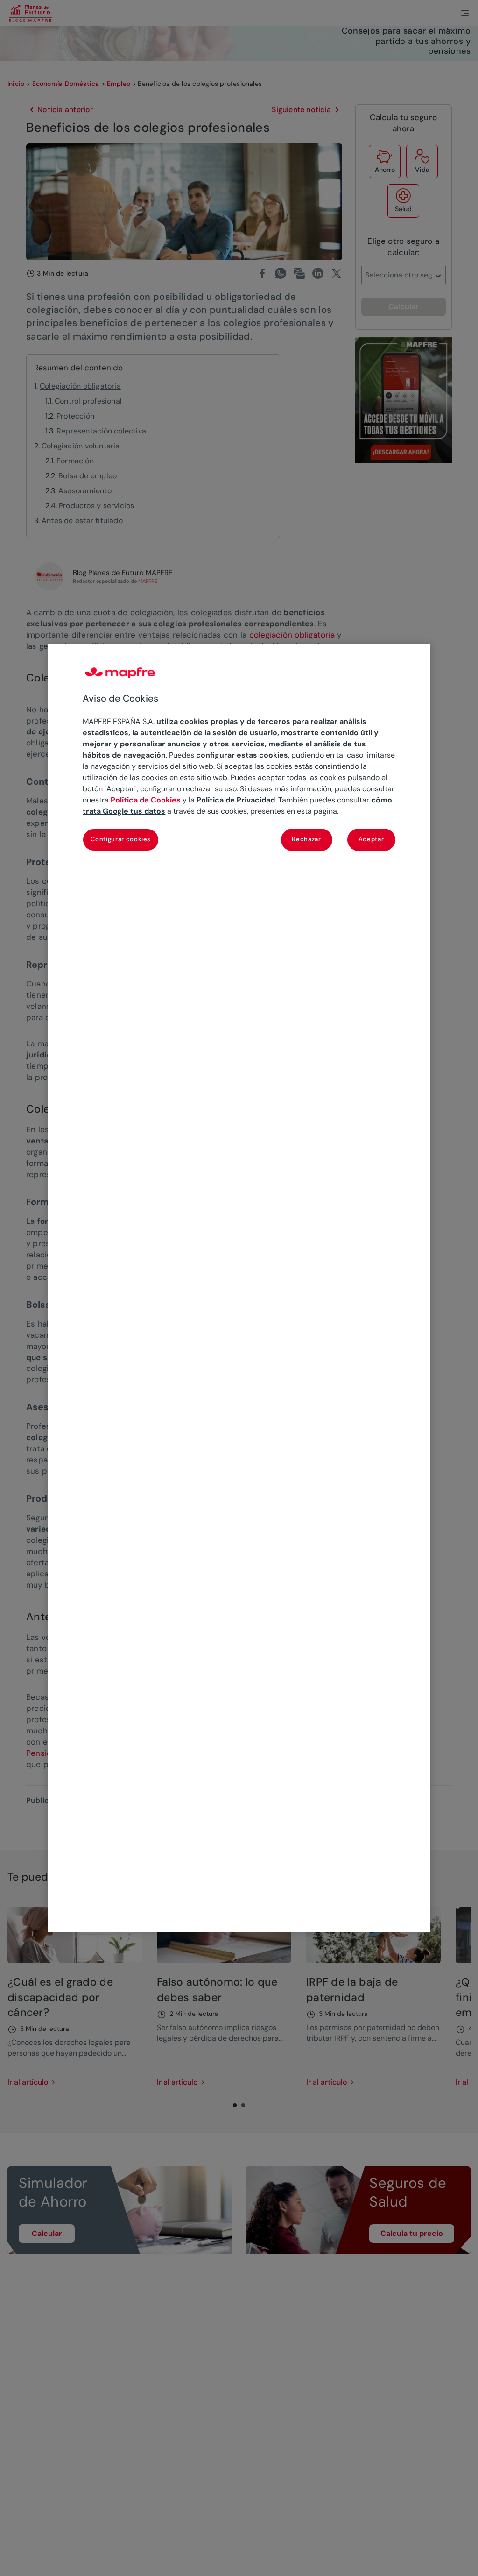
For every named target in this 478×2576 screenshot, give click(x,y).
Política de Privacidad (236, 800)
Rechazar (306, 839)
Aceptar (371, 839)
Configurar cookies (121, 839)
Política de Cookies (146, 800)
